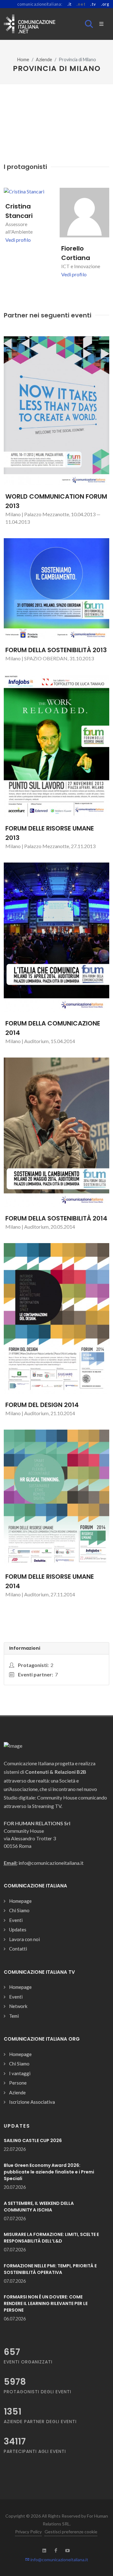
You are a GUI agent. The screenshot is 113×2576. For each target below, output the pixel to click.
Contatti (18, 1949)
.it (70, 4)
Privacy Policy (28, 2532)
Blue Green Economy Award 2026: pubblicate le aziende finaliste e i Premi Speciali (49, 2172)
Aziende (44, 60)
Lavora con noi (24, 1939)
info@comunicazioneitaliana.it (59, 2560)
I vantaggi (20, 2073)
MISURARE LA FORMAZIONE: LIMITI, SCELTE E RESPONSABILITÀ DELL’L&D (51, 2238)
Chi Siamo (19, 1910)
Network (18, 2006)
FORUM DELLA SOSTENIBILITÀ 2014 (56, 1218)
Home (23, 60)
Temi (14, 2016)
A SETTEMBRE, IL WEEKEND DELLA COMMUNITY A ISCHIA (39, 2207)
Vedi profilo (18, 240)
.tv (93, 4)
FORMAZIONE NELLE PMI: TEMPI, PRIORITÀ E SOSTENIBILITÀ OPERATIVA (50, 2269)
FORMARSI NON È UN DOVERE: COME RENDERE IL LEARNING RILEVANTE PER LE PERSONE (46, 2303)
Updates (18, 1929)
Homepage (20, 1901)
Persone (18, 2083)
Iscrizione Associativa (32, 2102)
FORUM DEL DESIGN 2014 (42, 1405)
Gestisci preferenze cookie (71, 2532)
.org (105, 4)
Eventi (16, 1920)
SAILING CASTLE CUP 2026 (33, 2140)
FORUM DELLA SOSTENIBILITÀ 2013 (56, 650)
